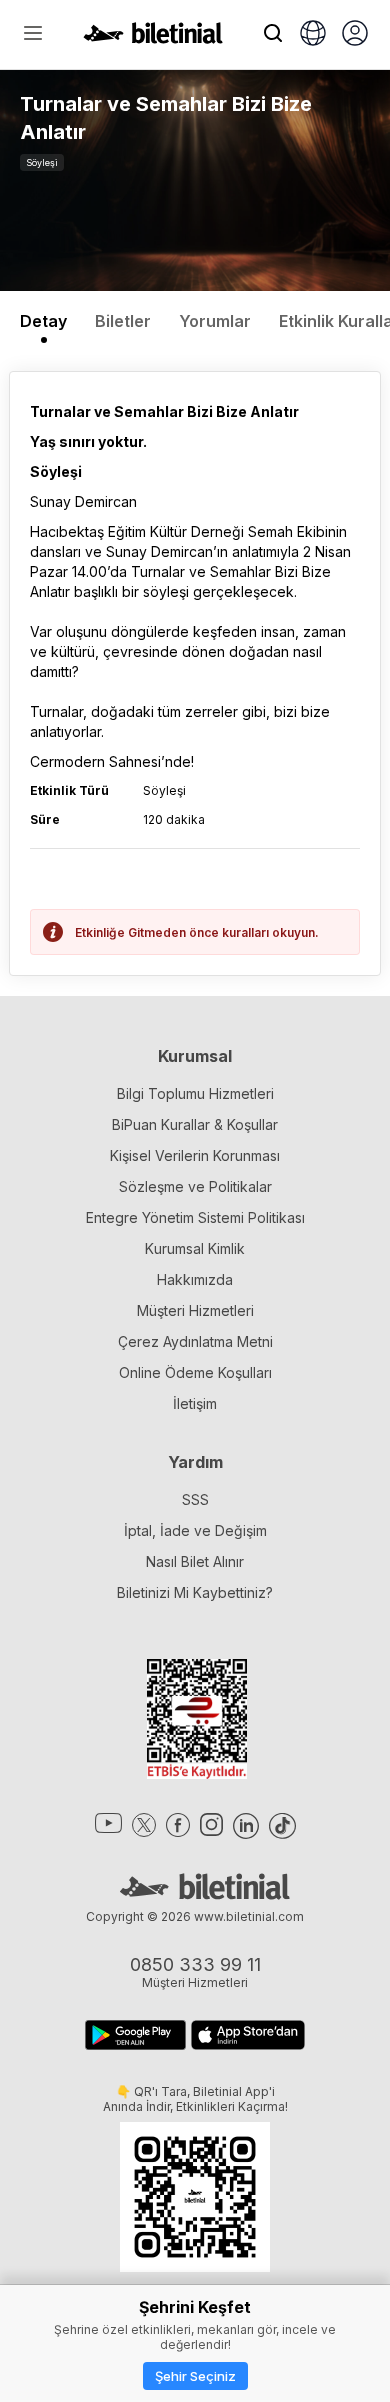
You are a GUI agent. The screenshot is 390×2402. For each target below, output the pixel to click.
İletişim (195, 1403)
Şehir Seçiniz (195, 2376)
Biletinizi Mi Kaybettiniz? (195, 1592)
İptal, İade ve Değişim (195, 1530)
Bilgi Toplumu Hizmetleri (195, 1093)
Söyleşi (42, 162)
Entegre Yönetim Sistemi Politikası (195, 1217)
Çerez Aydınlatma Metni (195, 1341)
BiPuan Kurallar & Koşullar (195, 1124)
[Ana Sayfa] (153, 38)
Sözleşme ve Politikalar (195, 1186)
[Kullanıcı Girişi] (355, 35)
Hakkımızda (195, 1279)
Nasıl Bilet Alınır (195, 1561)
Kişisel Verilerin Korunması (195, 1155)
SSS (195, 1499)
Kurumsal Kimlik (195, 1248)
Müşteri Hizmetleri (195, 1310)
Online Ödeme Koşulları (195, 1372)
